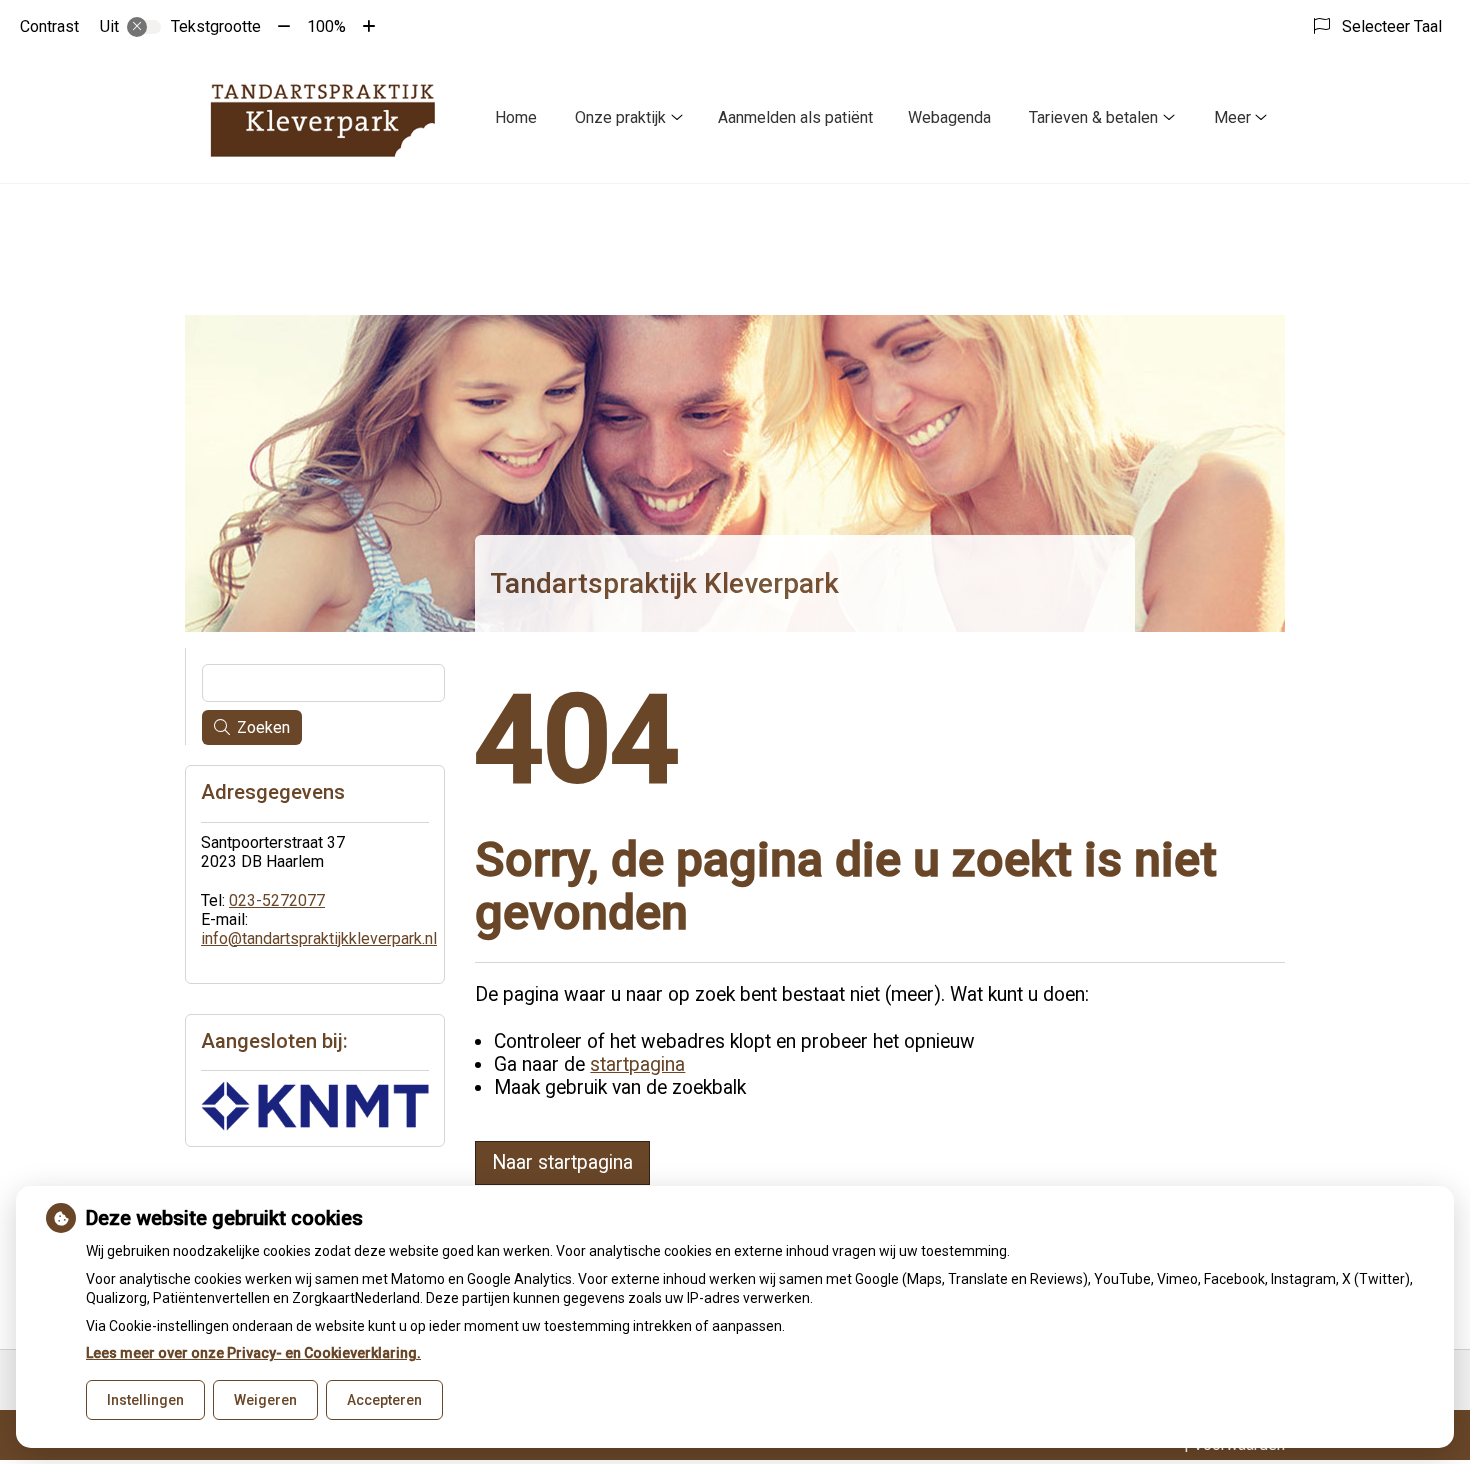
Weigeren (265, 1400)
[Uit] (144, 27)
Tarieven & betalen (1093, 117)
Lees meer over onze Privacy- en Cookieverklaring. (253, 1353)
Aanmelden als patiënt (795, 117)
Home (516, 117)
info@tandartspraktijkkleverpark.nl (319, 938)
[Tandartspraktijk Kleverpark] (322, 118)
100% (326, 26)
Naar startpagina (562, 1162)
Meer (1232, 117)
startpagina (637, 1064)
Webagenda (949, 117)
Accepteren (384, 1400)
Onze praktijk (620, 117)
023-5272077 (277, 900)
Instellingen (145, 1400)
